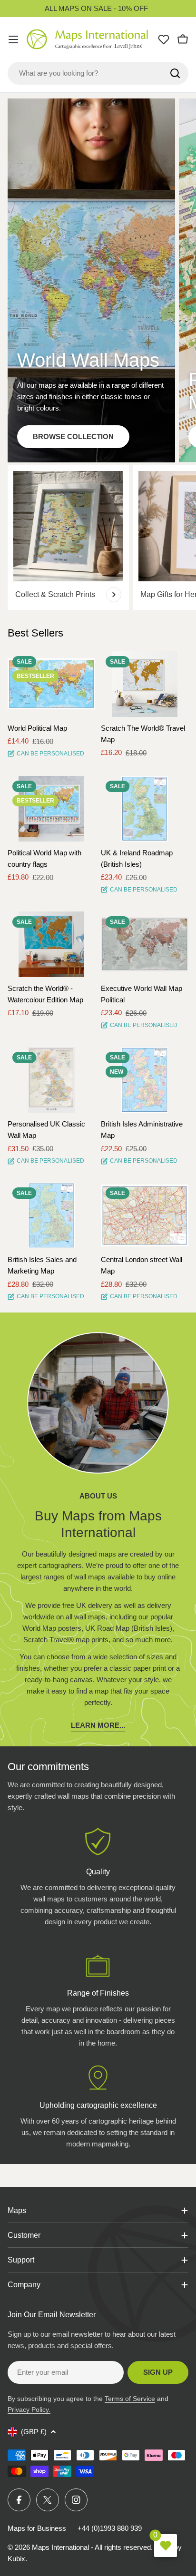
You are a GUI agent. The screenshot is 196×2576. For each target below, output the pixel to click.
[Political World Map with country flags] (51, 809)
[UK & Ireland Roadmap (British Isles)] (145, 809)
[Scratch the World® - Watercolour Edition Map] (51, 944)
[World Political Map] (51, 684)
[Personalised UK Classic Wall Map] (51, 1080)
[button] (79, 667)
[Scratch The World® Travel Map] (145, 684)
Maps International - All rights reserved (91, 2547)
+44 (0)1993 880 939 (110, 2528)
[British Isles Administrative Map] (145, 1080)
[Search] (175, 73)
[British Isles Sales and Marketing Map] (51, 1215)
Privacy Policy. (29, 2409)
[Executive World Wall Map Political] (145, 944)
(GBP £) (34, 2432)
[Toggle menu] (13, 39)
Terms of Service (130, 2399)
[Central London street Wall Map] (145, 1215)
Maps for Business (37, 2528)
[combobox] (98, 73)
